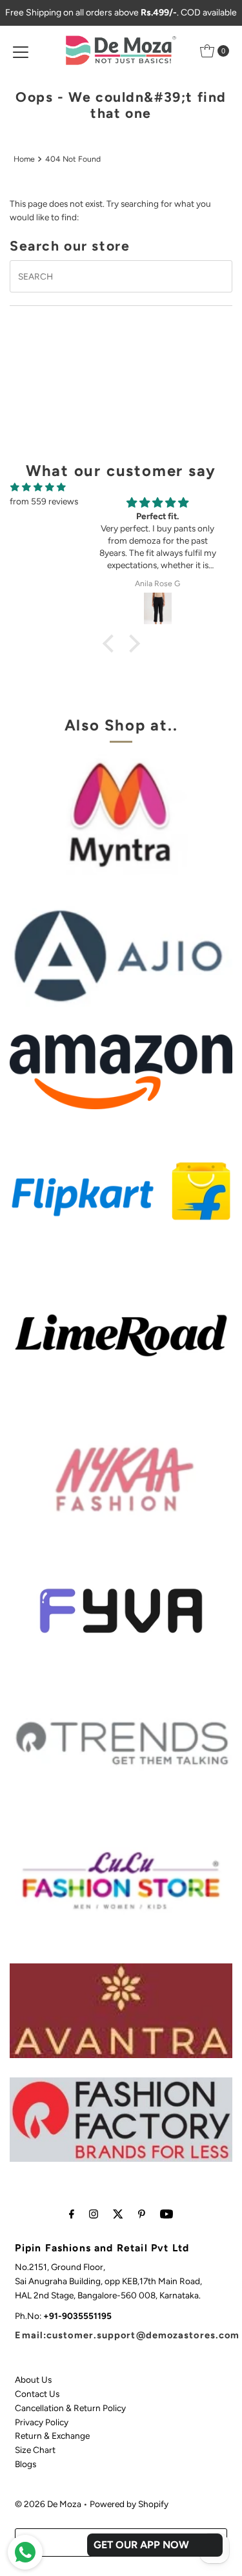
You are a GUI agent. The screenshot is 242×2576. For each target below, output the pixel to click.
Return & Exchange (52, 2436)
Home (24, 159)
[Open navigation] (21, 51)
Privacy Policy (42, 2422)
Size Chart (35, 2450)
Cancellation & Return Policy (70, 2408)
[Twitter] (118, 2214)
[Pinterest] (142, 2214)
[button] (111, 644)
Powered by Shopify (129, 2504)
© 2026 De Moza (48, 2504)
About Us (33, 2380)
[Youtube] (166, 2214)
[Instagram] (94, 2214)
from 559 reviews (44, 501)
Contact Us (37, 2394)
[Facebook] (72, 2214)
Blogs (25, 2464)
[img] (38, 487)
